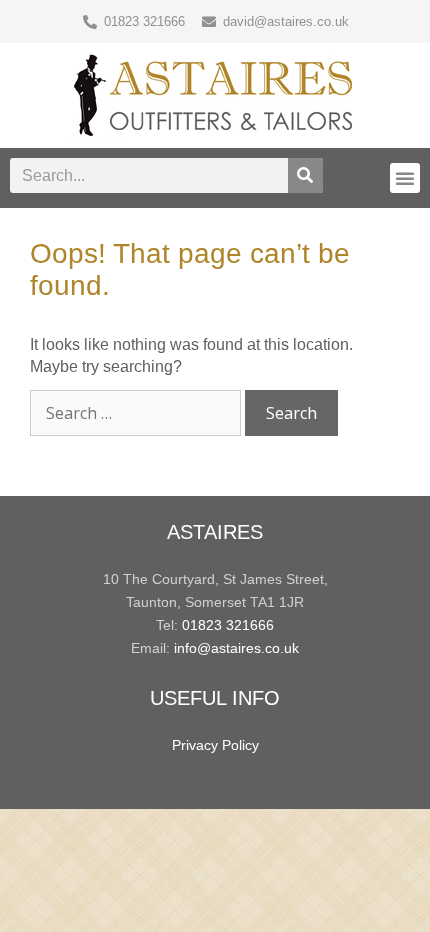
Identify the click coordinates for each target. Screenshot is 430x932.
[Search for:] (137, 413)
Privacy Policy (215, 745)
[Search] (305, 175)
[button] (405, 178)
